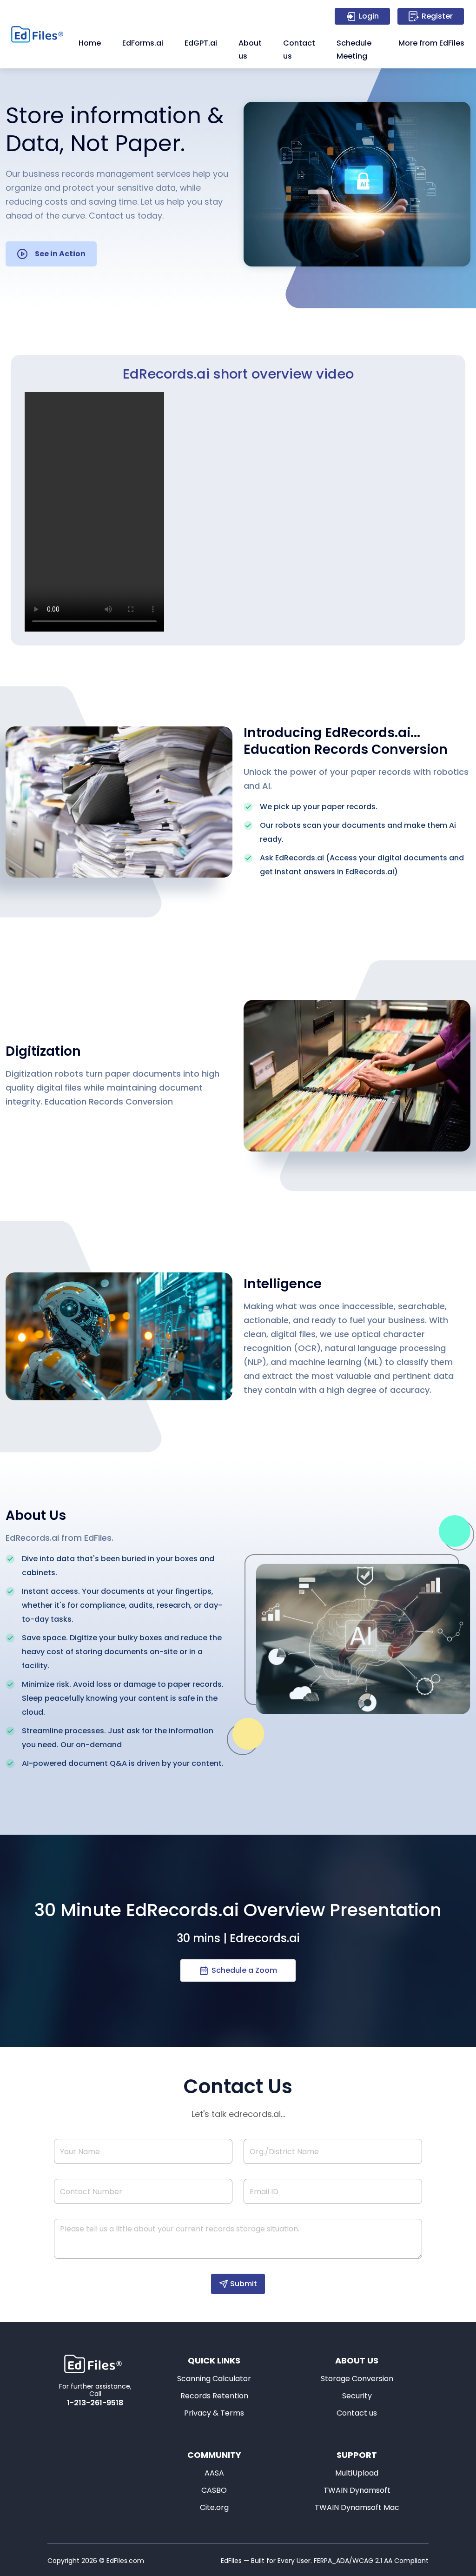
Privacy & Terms (214, 2413)
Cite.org (214, 2507)
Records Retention (214, 2396)
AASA (214, 2473)
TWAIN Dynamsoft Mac (357, 2507)
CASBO (214, 2490)
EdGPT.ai (201, 43)
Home (90, 43)
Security (357, 2396)
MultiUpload (357, 2473)
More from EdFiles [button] (431, 43)
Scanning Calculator (214, 2379)
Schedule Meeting (354, 50)
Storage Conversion (357, 2379)
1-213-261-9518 (95, 2403)
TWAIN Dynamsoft (357, 2490)
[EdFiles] (40, 34)
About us (250, 50)
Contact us (299, 50)
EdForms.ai (143, 43)
